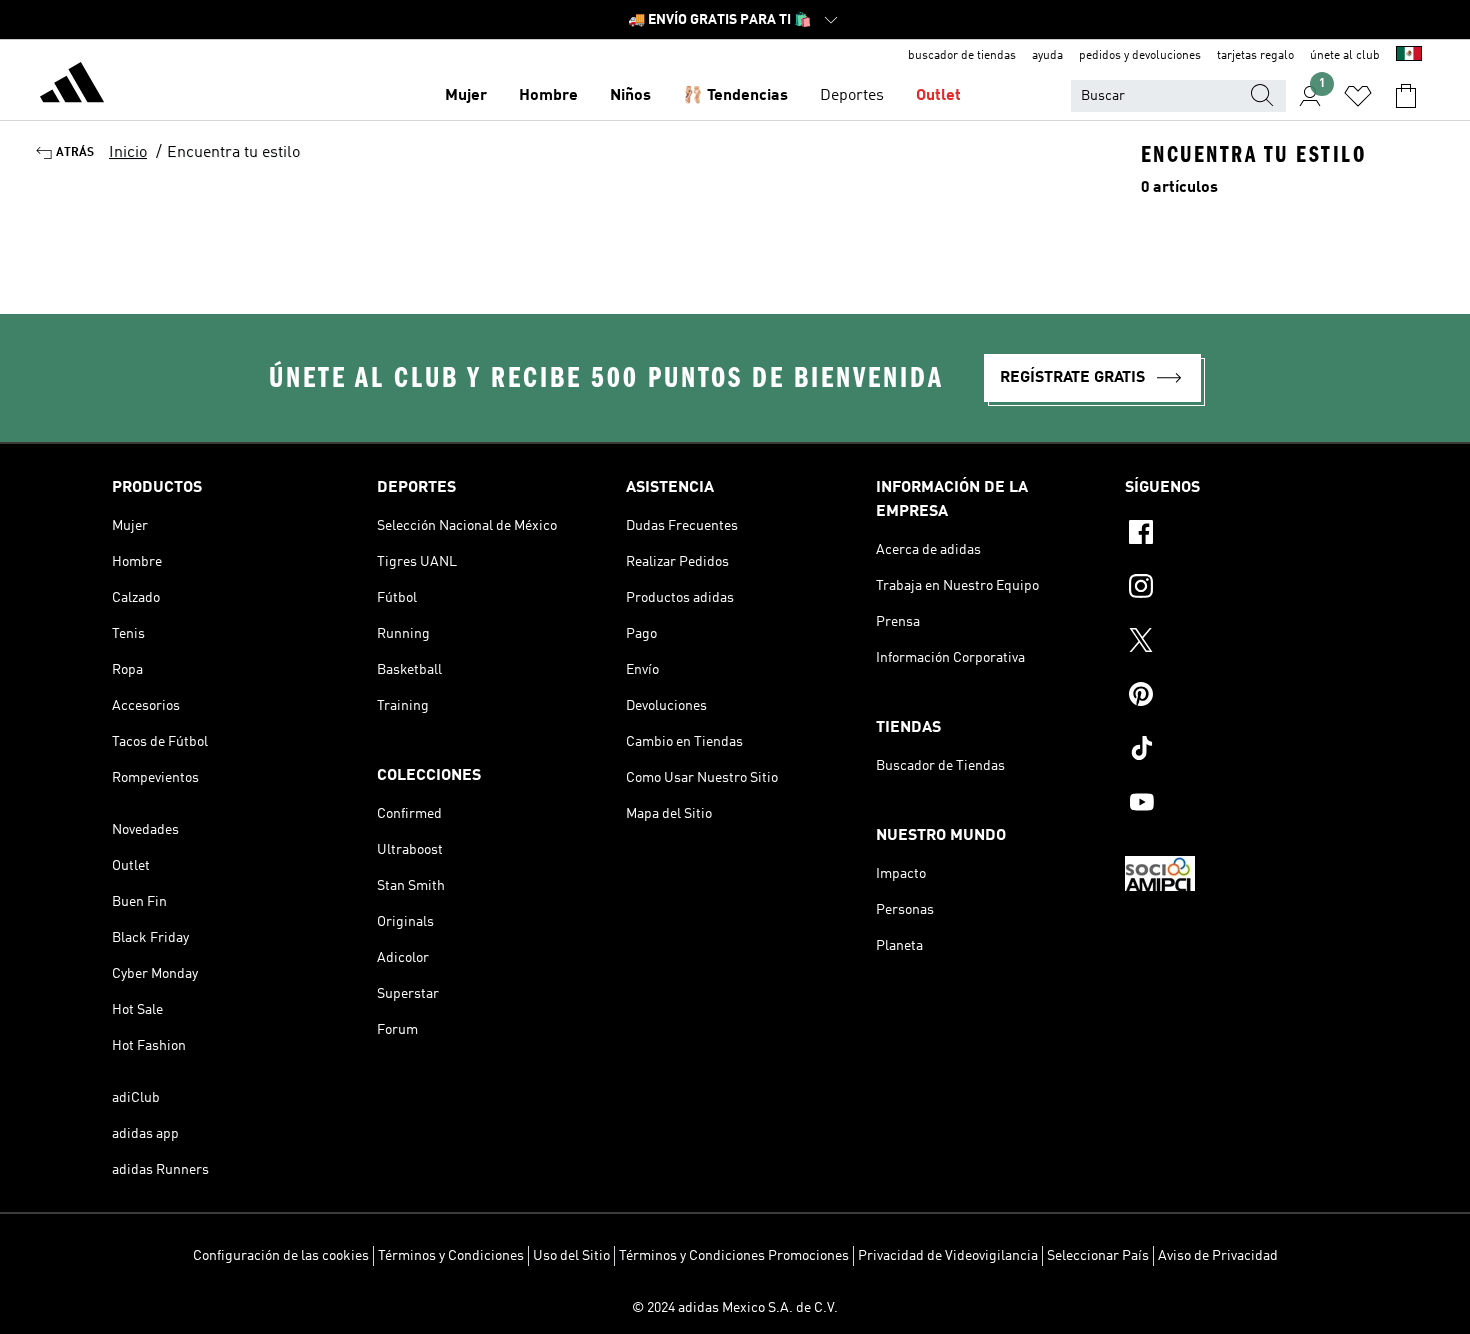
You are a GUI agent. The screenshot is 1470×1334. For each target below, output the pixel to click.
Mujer (466, 96)
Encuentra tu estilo (233, 153)
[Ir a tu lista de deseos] (1358, 96)
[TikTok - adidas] (1241, 751)
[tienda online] (72, 86)
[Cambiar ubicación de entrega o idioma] (1409, 56)
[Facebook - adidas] (1241, 535)
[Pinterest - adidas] (1241, 697)
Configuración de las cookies (281, 1256)
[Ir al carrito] (1406, 96)
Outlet (938, 96)
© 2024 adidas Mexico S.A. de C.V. (735, 1308)
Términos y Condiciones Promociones (734, 1256)
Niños (630, 96)
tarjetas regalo (1255, 56)
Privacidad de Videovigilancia (948, 1256)
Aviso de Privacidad (1218, 1256)
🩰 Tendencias (735, 96)
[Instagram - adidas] (1241, 589)
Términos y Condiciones (451, 1256)
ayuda (1047, 56)
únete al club (1345, 56)
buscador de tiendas (962, 56)
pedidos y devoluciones (1140, 56)
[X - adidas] (1241, 643)
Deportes (852, 96)
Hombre (548, 96)
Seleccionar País (1098, 1256)
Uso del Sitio (571, 1256)
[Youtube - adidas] (1241, 805)
